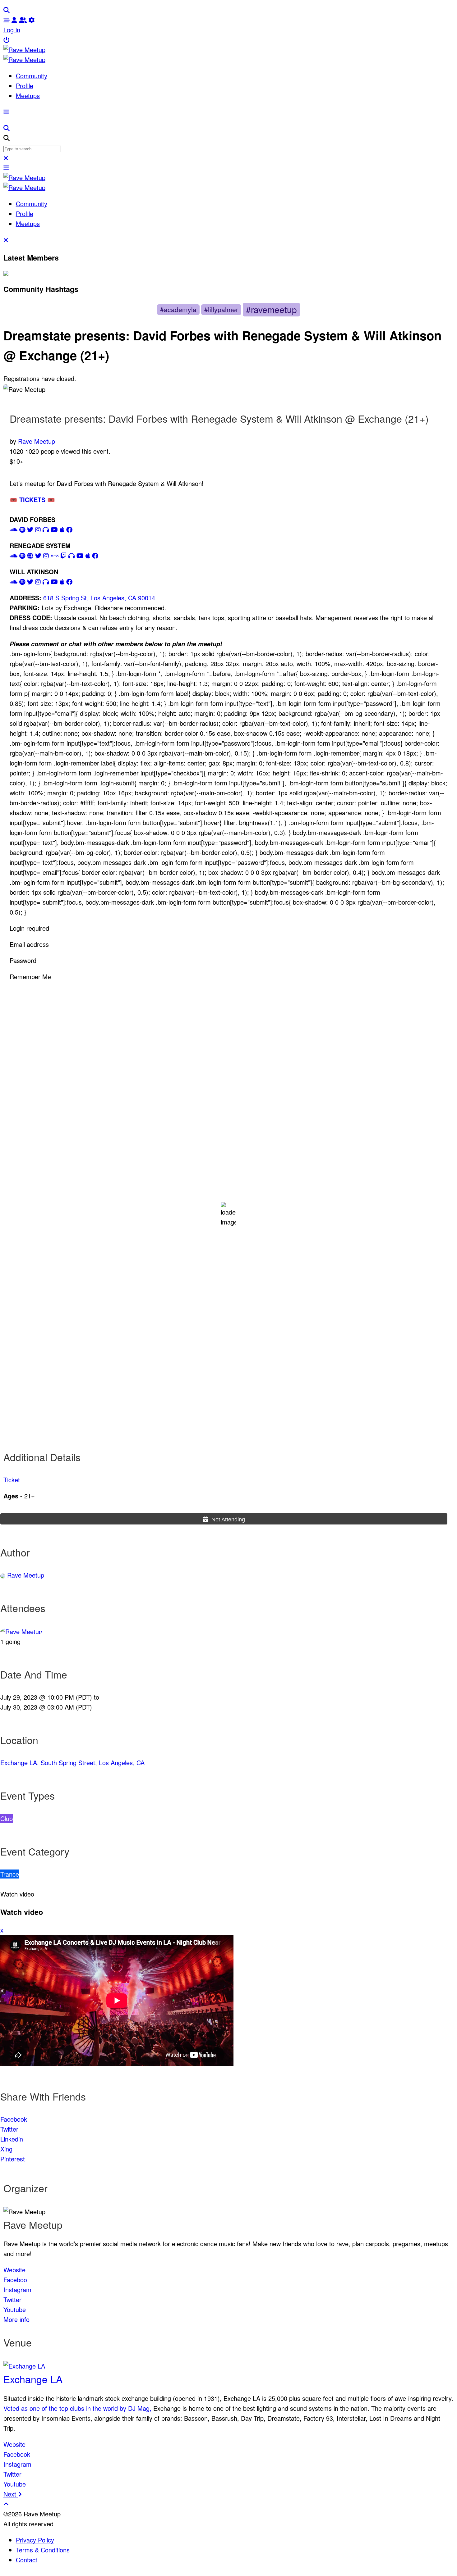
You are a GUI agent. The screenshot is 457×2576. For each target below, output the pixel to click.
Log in (12, 30)
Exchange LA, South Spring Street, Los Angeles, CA (72, 1763)
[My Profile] (15, 20)
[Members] (24, 20)
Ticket (12, 1480)
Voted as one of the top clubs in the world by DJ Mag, (77, 2408)
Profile (25, 86)
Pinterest (13, 2159)
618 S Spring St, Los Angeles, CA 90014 (99, 598)
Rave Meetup (37, 441)
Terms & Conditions (43, 2550)
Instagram (17, 2290)
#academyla (178, 309)
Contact (27, 2560)
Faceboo (15, 2280)
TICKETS (37, 500)
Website (14, 2270)
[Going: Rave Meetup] (21, 1631)
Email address (29, 944)
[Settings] (32, 20)
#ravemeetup (271, 309)
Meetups (28, 95)
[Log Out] (7, 40)
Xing (6, 2149)
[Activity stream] (7, 20)
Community (32, 76)
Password (23, 960)
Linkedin (12, 2139)
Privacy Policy (35, 2540)
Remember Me (30, 977)
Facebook (14, 2119)
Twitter (9, 2129)
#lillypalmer (221, 309)
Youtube (15, 2309)
